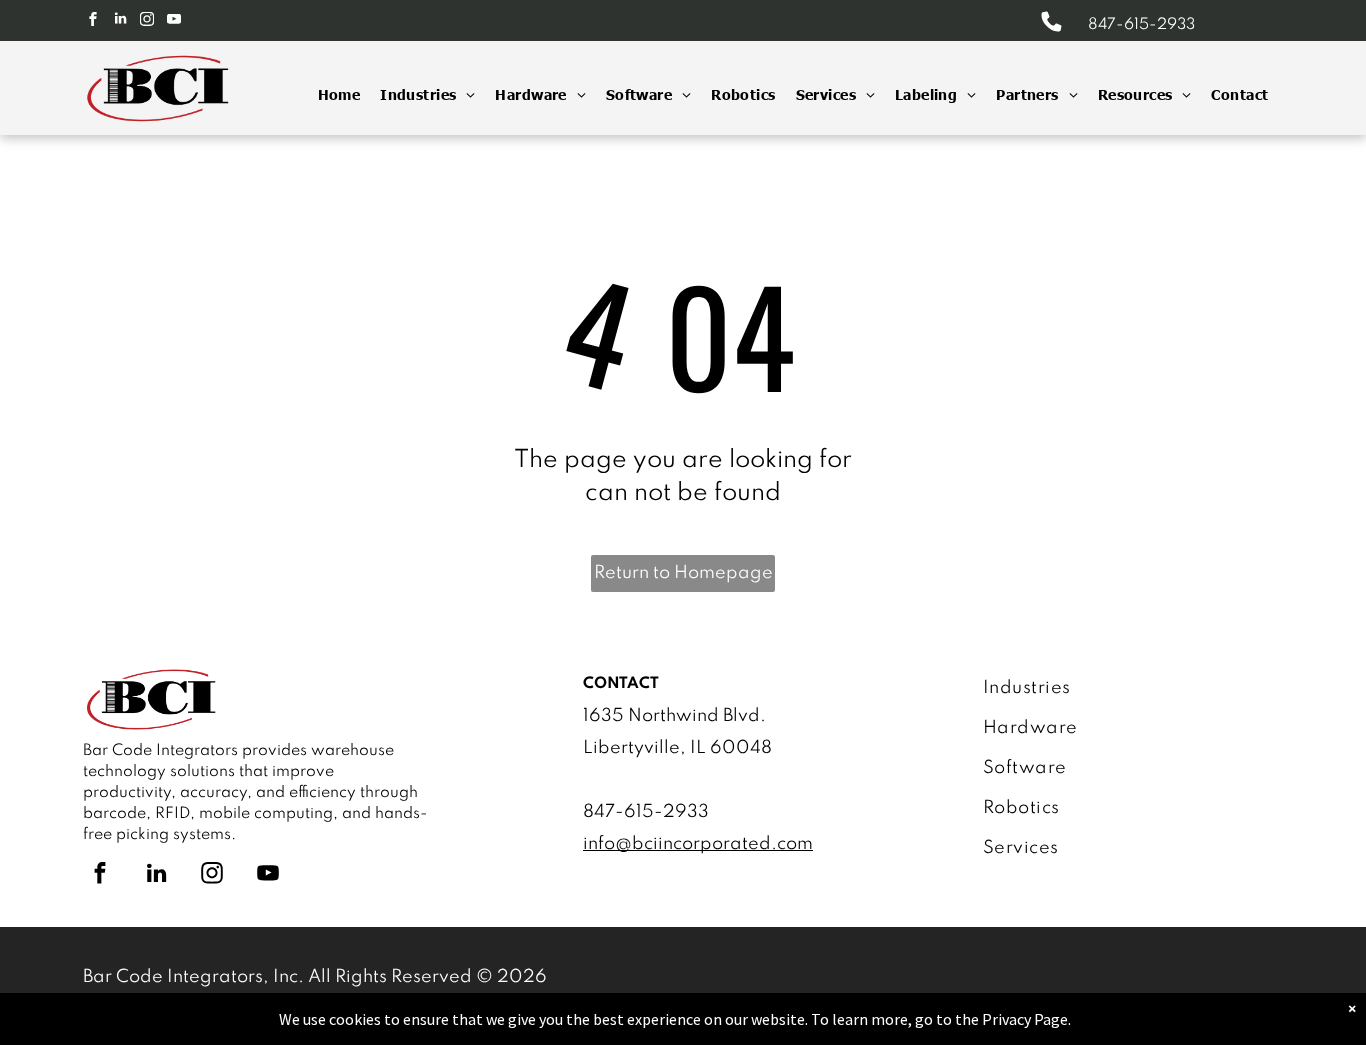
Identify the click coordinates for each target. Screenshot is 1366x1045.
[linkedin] (120, 21)
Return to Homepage (683, 573)
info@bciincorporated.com (698, 844)
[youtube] (174, 21)
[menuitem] (329, 94)
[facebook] (93, 21)
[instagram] (147, 21)
